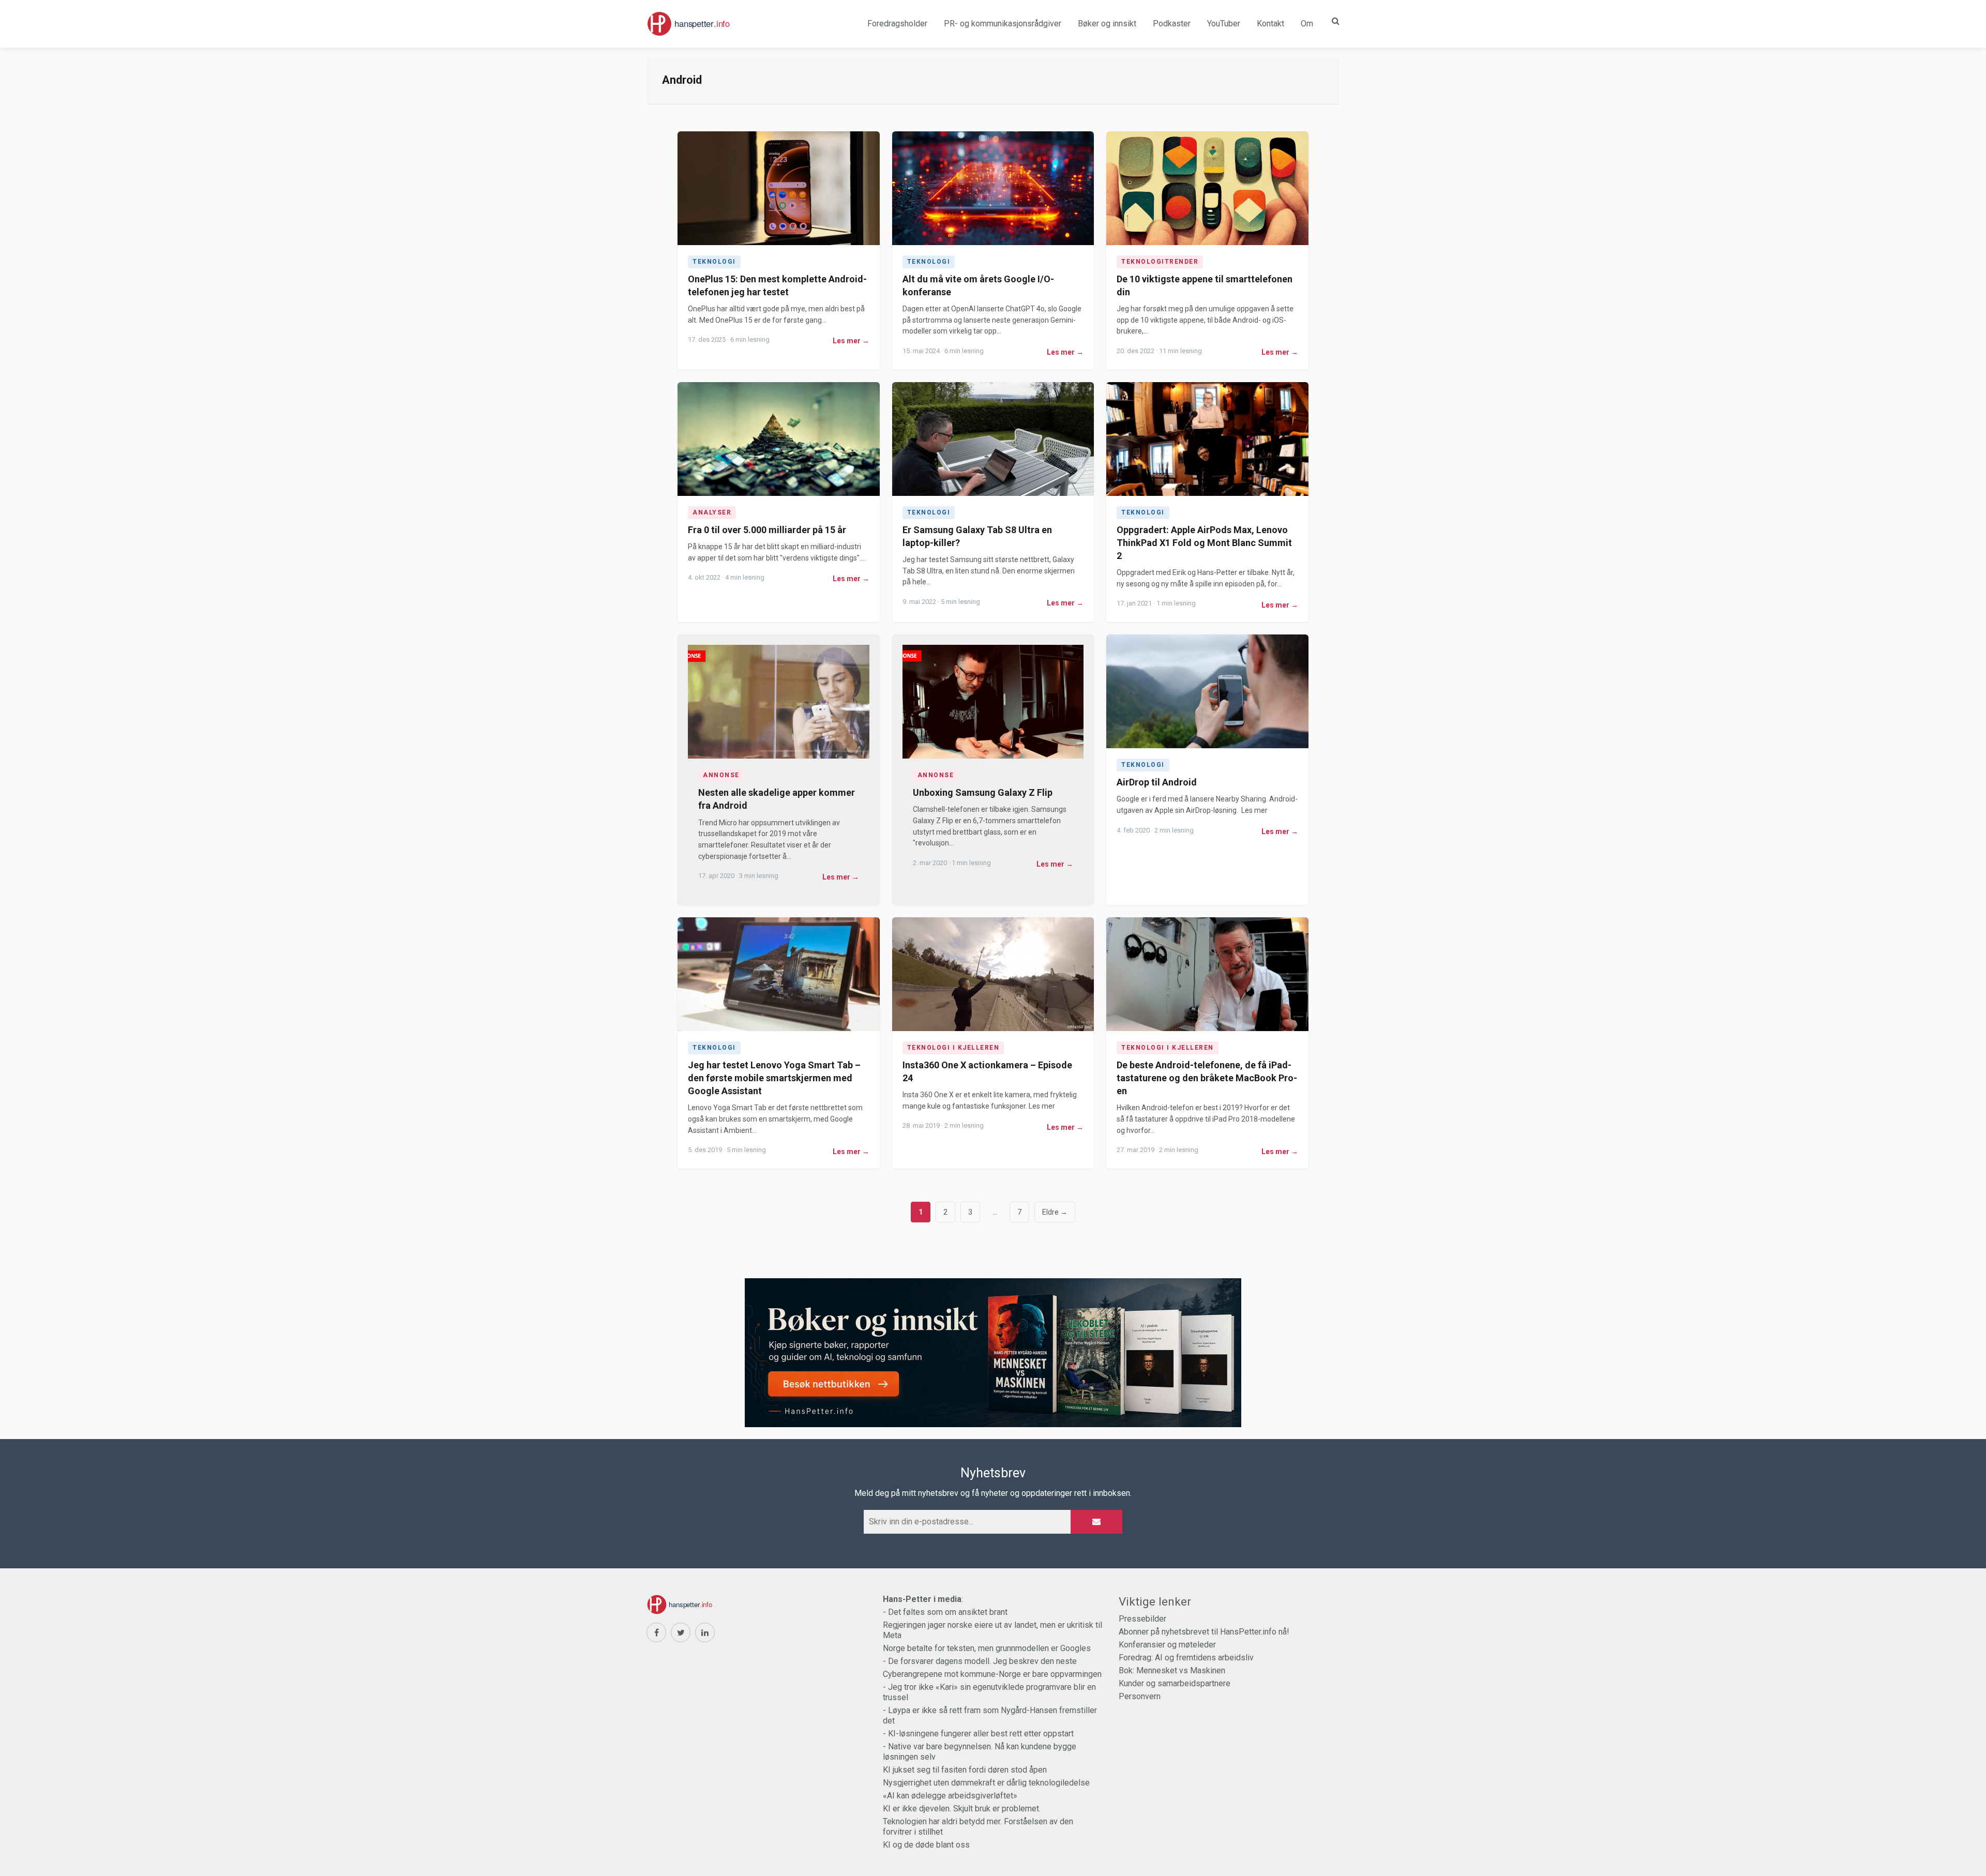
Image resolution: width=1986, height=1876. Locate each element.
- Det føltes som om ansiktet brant (945, 1612)
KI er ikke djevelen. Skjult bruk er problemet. (962, 1809)
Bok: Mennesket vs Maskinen (1172, 1670)
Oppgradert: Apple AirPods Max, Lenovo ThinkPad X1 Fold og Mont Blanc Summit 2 (1204, 543)
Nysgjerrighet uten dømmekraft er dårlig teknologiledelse (986, 1783)
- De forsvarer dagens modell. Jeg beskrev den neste (980, 1661)
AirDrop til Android (1157, 782)
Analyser (712, 512)
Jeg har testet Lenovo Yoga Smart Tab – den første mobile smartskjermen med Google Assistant (774, 1078)
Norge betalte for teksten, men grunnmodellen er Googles (987, 1648)
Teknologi (714, 262)
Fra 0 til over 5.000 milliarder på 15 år (767, 530)
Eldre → (1055, 1212)
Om (1307, 24)
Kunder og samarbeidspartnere (1175, 1683)
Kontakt (1270, 24)
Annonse (721, 775)
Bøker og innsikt (1107, 24)
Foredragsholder (897, 24)
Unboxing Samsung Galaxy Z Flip (983, 792)
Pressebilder (1142, 1619)
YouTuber (1224, 24)
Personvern (1140, 1696)
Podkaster (1172, 24)
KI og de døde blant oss (926, 1845)
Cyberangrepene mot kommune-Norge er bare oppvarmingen (992, 1674)
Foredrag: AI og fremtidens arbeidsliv (1186, 1658)
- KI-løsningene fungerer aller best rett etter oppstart (978, 1734)
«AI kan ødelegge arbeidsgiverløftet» (950, 1796)
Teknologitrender (1160, 262)
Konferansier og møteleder (1167, 1645)
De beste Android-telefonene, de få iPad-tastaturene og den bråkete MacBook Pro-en (1207, 1078)
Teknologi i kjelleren (953, 1048)
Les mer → (851, 341)
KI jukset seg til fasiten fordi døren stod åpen (965, 1770)
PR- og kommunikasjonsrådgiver (1003, 24)
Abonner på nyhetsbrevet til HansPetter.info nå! (1204, 1632)
